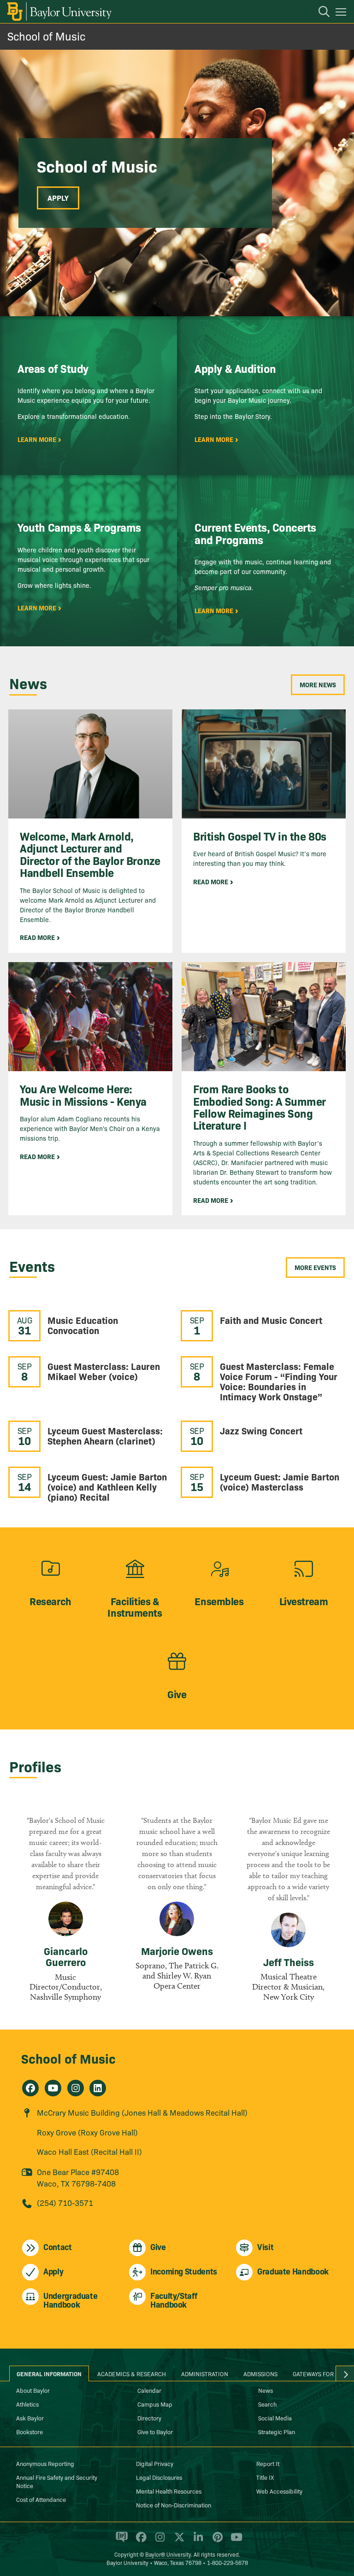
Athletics (27, 2404)
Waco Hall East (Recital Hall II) (89, 2151)
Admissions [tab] (260, 2373)
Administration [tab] (205, 2373)
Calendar (149, 2390)
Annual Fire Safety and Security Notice (57, 2481)
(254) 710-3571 (65, 2202)
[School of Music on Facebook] (30, 2088)
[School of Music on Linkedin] (98, 2088)
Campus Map (155, 2404)
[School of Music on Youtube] (53, 2088)
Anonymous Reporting (45, 2463)
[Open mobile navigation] (342, 13)
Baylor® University (168, 2554)
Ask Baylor (30, 2418)
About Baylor (33, 2390)
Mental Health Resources (169, 2491)
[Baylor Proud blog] (120, 2541)
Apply (58, 197)
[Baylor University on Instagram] (158, 2541)
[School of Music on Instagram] (76, 2088)
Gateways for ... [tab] (317, 2373)
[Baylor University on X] (178, 2541)
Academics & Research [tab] (132, 2373)
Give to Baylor (155, 2431)
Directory (149, 2418)
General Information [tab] (49, 2373)
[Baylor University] (59, 12)
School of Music (46, 36)
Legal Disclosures (159, 2477)
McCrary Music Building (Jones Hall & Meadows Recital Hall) (142, 2112)
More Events (315, 1267)
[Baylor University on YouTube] (234, 2541)
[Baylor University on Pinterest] (216, 2541)
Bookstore (29, 2431)
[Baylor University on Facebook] (139, 2541)
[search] (319, 13)
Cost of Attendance (41, 2499)
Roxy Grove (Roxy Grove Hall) (87, 2132)
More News (318, 685)
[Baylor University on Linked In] (197, 2541)
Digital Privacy (155, 2463)
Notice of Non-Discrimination (174, 2505)
